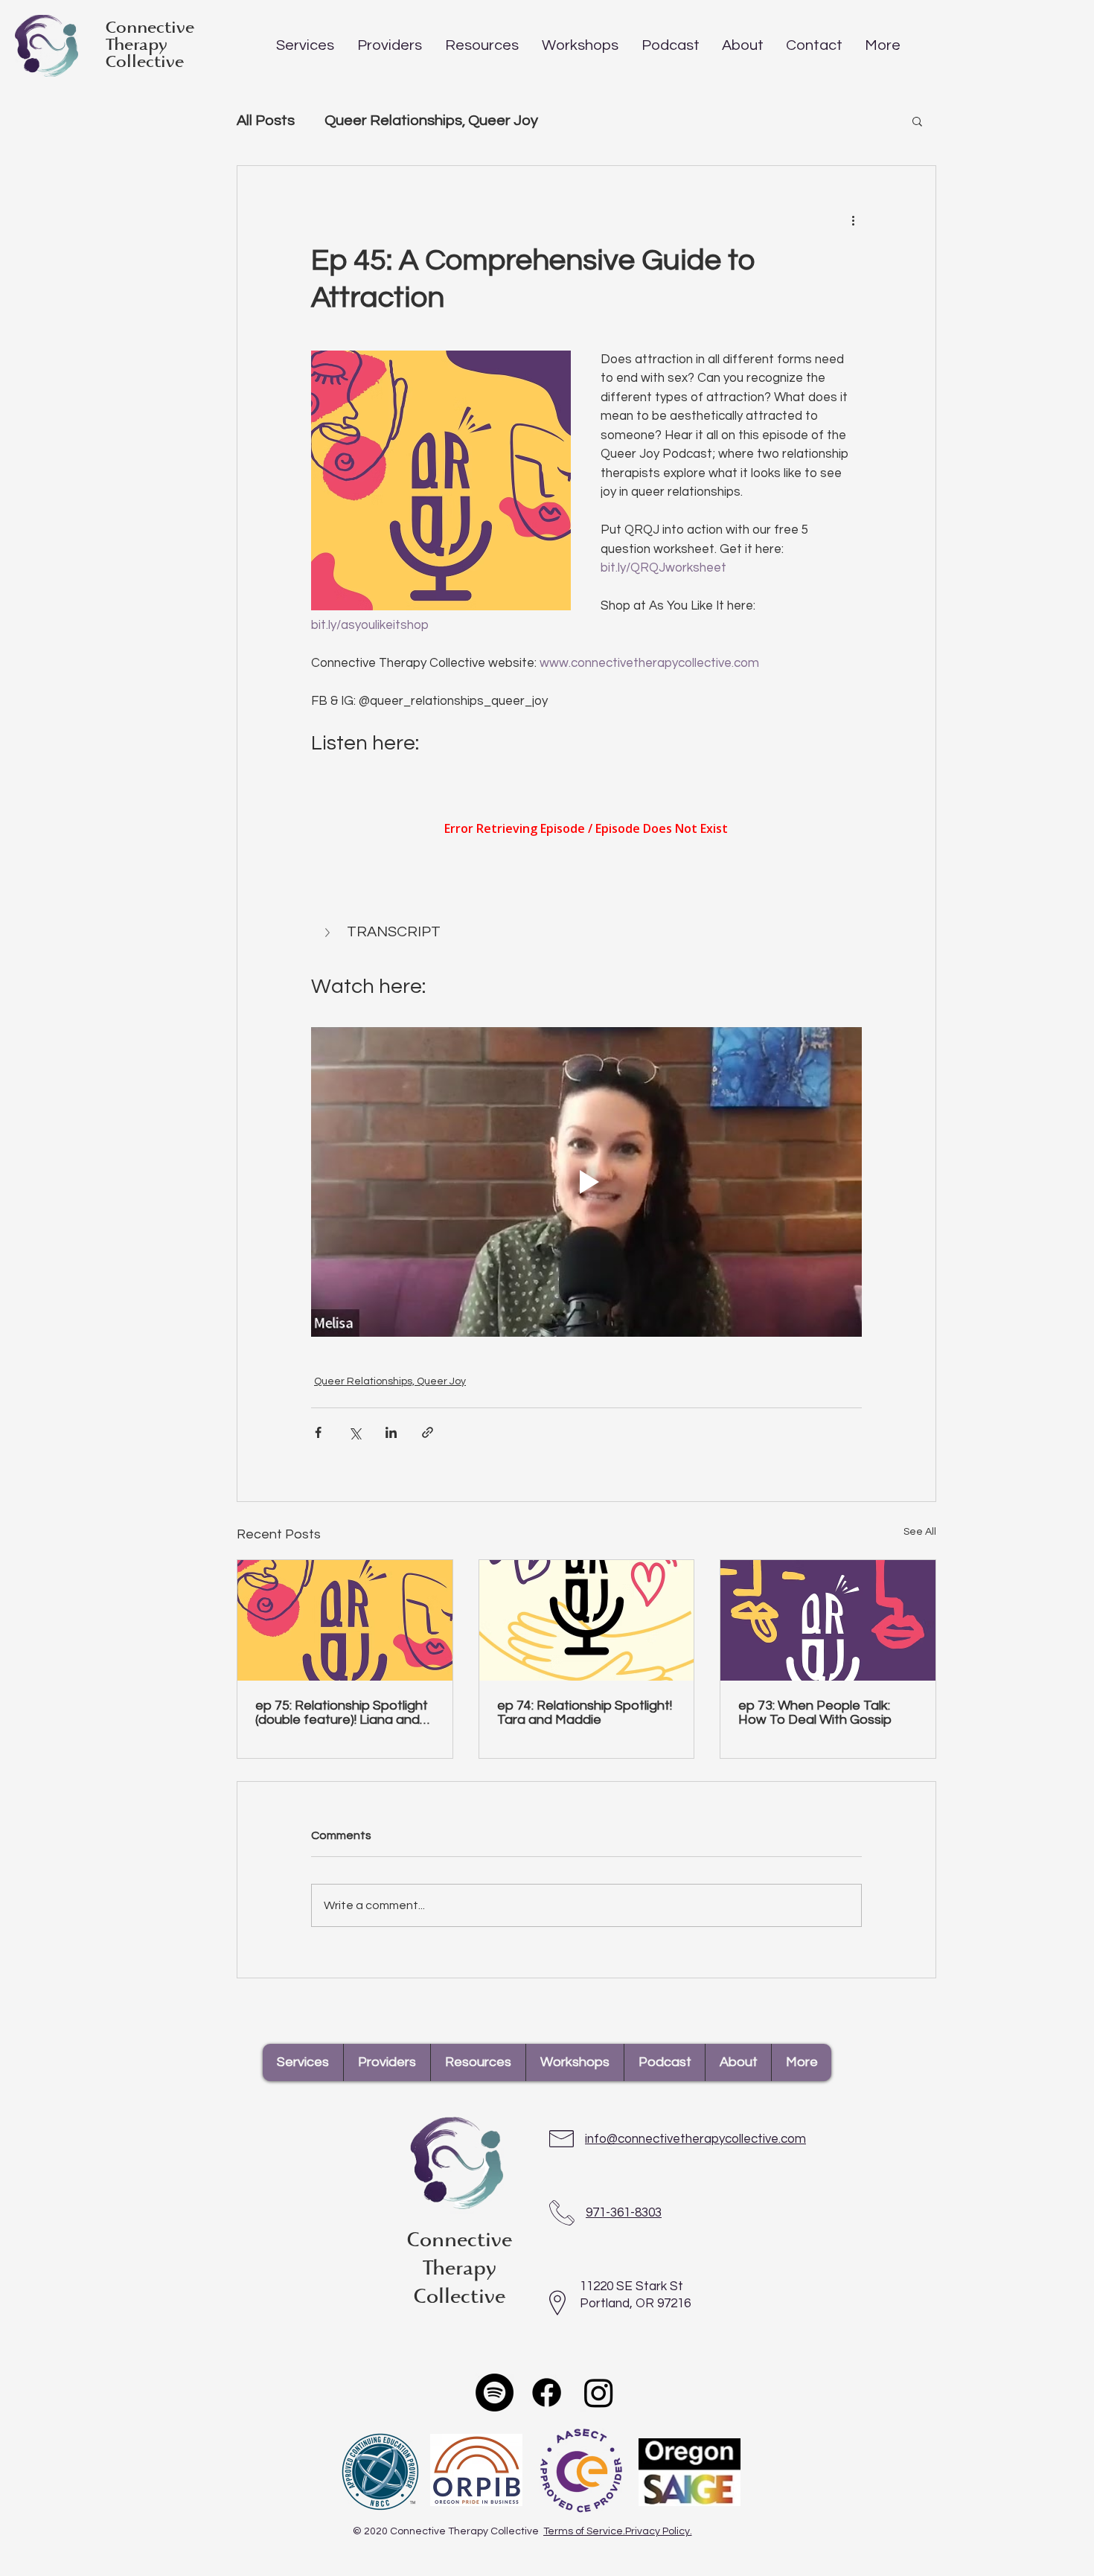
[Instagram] (599, 2393)
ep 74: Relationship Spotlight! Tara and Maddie (585, 1713)
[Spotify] (495, 2393)
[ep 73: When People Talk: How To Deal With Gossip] (828, 1620)
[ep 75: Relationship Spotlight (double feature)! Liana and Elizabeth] (345, 1620)
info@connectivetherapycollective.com (695, 2139)
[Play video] (586, 1182)
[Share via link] (428, 1432)
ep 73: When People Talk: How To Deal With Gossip (815, 1713)
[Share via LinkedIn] (391, 1432)
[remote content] (586, 830)
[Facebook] (547, 2393)
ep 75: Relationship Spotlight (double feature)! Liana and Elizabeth (342, 1713)
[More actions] (853, 220)
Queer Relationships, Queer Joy (431, 121)
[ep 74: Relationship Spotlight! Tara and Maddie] (587, 1620)
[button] (305, 45)
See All (920, 1532)
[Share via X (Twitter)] (355, 1432)
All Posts (266, 121)
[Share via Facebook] (318, 1432)
